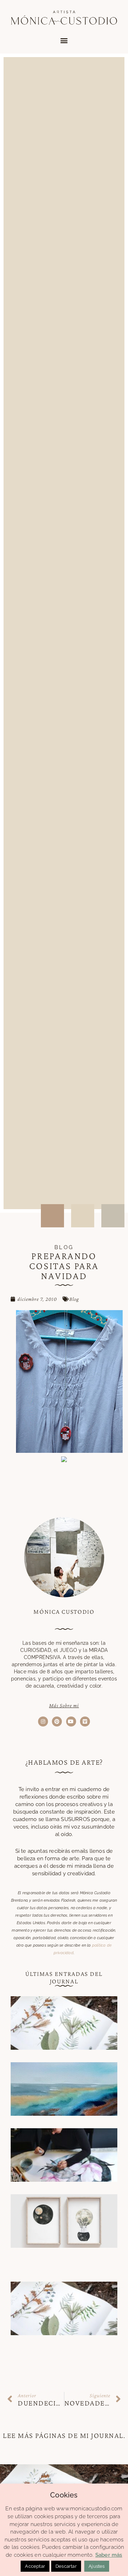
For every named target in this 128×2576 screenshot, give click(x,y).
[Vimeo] (85, 1721)
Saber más (109, 2555)
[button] (64, 40)
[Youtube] (71, 1721)
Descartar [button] (66, 2566)
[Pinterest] (57, 1721)
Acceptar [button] (35, 2566)
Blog (74, 1299)
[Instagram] (43, 1721)
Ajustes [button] (97, 2566)
